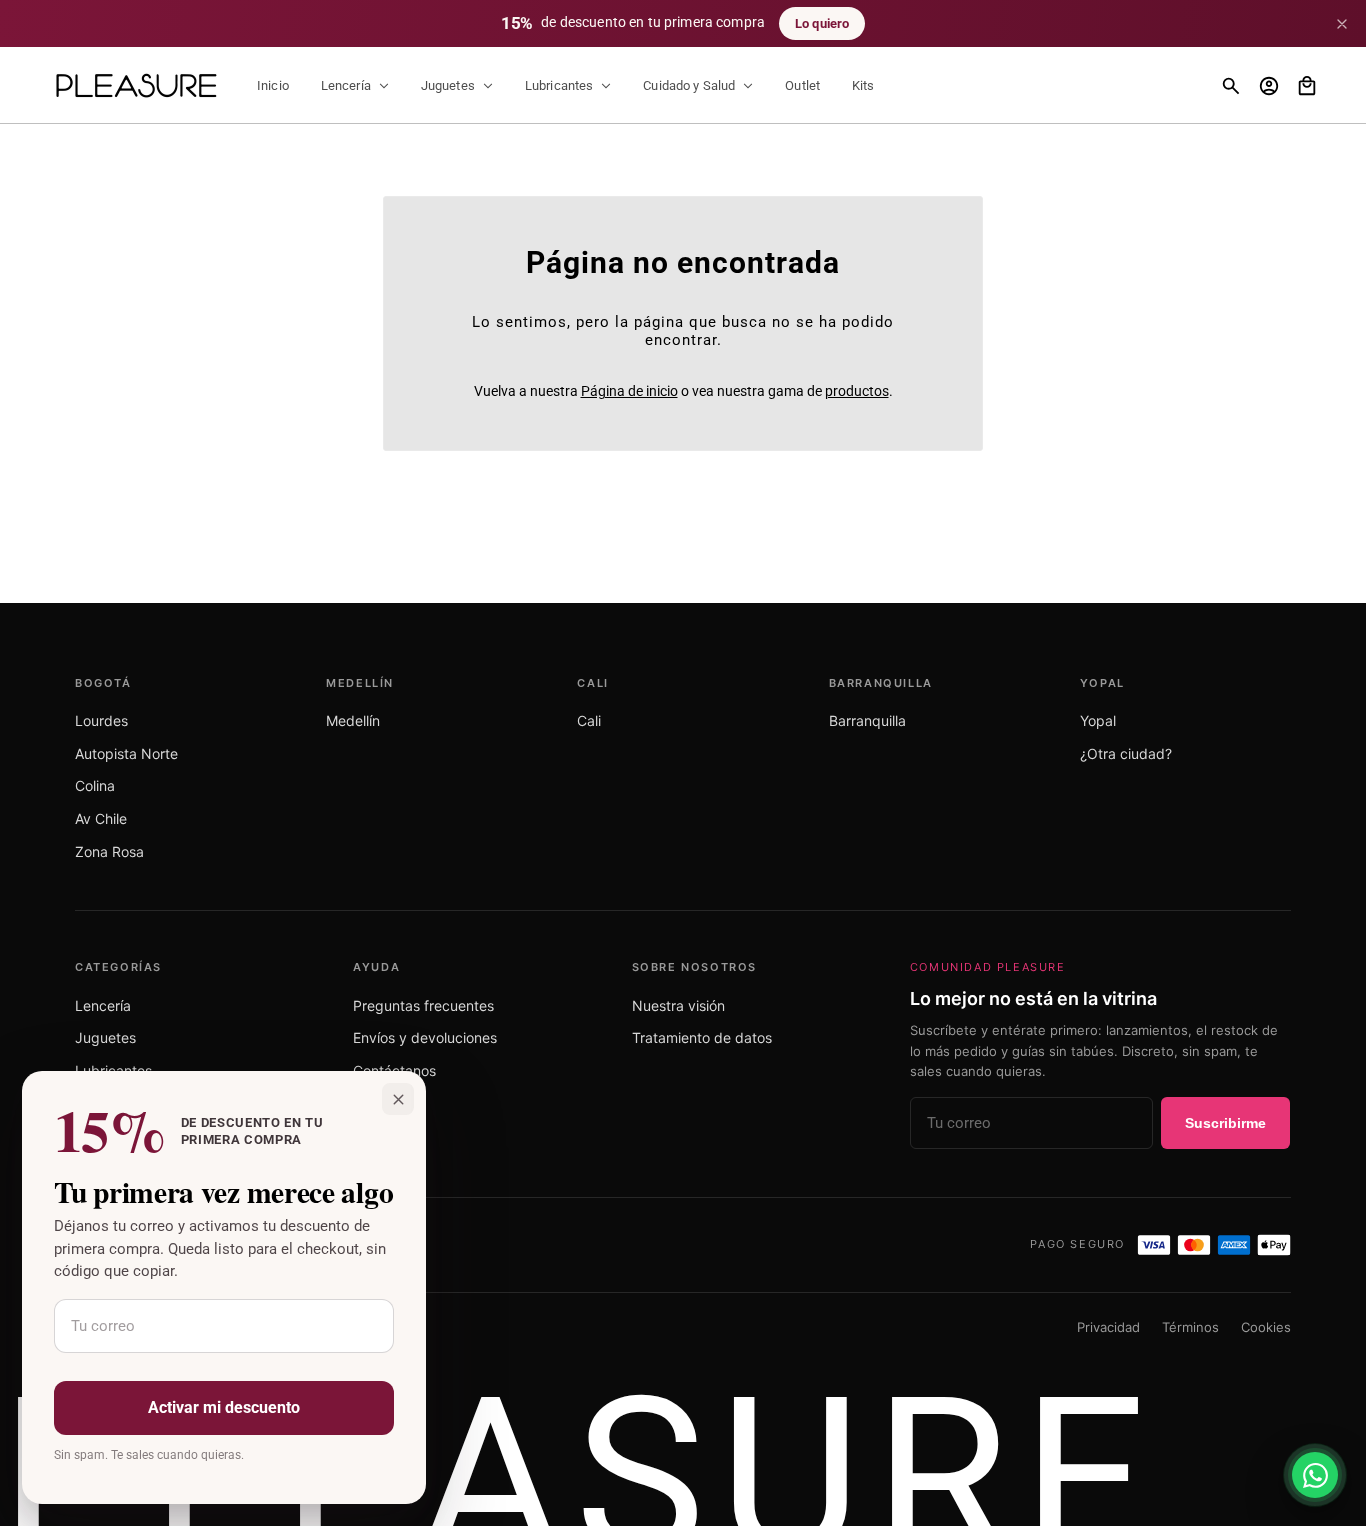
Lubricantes (113, 1070)
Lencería (103, 1005)
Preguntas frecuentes (423, 1005)
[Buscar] (1231, 86)
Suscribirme (1225, 1123)
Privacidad (1108, 1327)
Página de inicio (629, 391)
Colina (95, 785)
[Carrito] (1307, 86)
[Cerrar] (1342, 24)
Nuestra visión (678, 1005)
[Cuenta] (1269, 86)
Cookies (1266, 1327)
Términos (1190, 1327)
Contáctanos (394, 1070)
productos (857, 391)
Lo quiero (822, 23)
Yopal (1098, 720)
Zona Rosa (109, 851)
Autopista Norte (126, 753)
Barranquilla (867, 720)
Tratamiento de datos (702, 1037)
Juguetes (105, 1037)
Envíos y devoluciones (425, 1037)
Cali (589, 720)
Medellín (353, 720)
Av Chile (101, 818)
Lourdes (101, 720)
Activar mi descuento (224, 1407)
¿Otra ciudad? (1126, 753)
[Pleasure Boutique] (136, 85)
